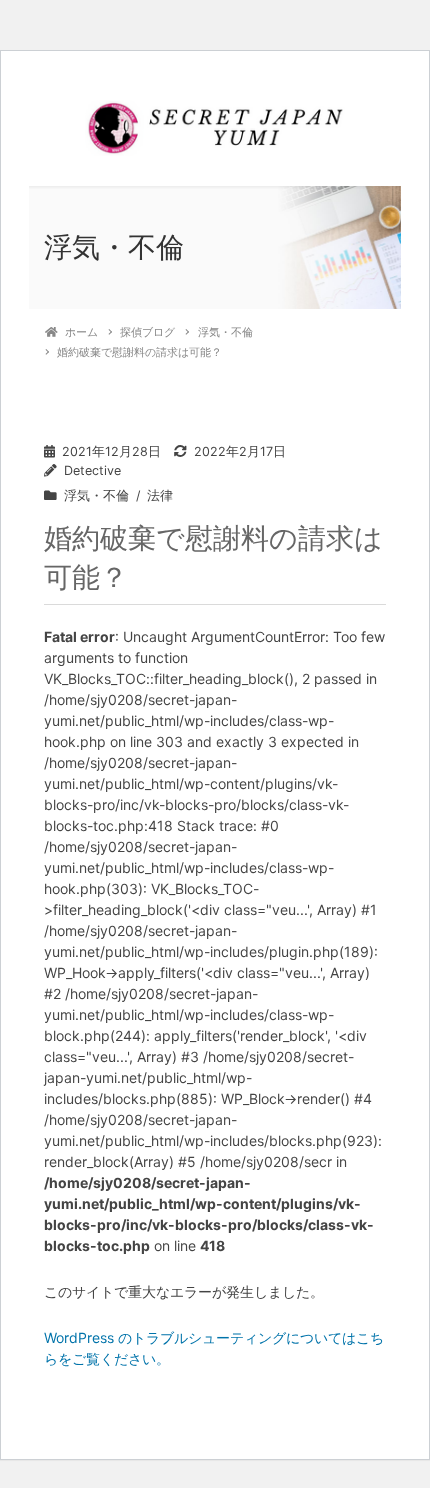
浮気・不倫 (96, 495)
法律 (160, 495)
